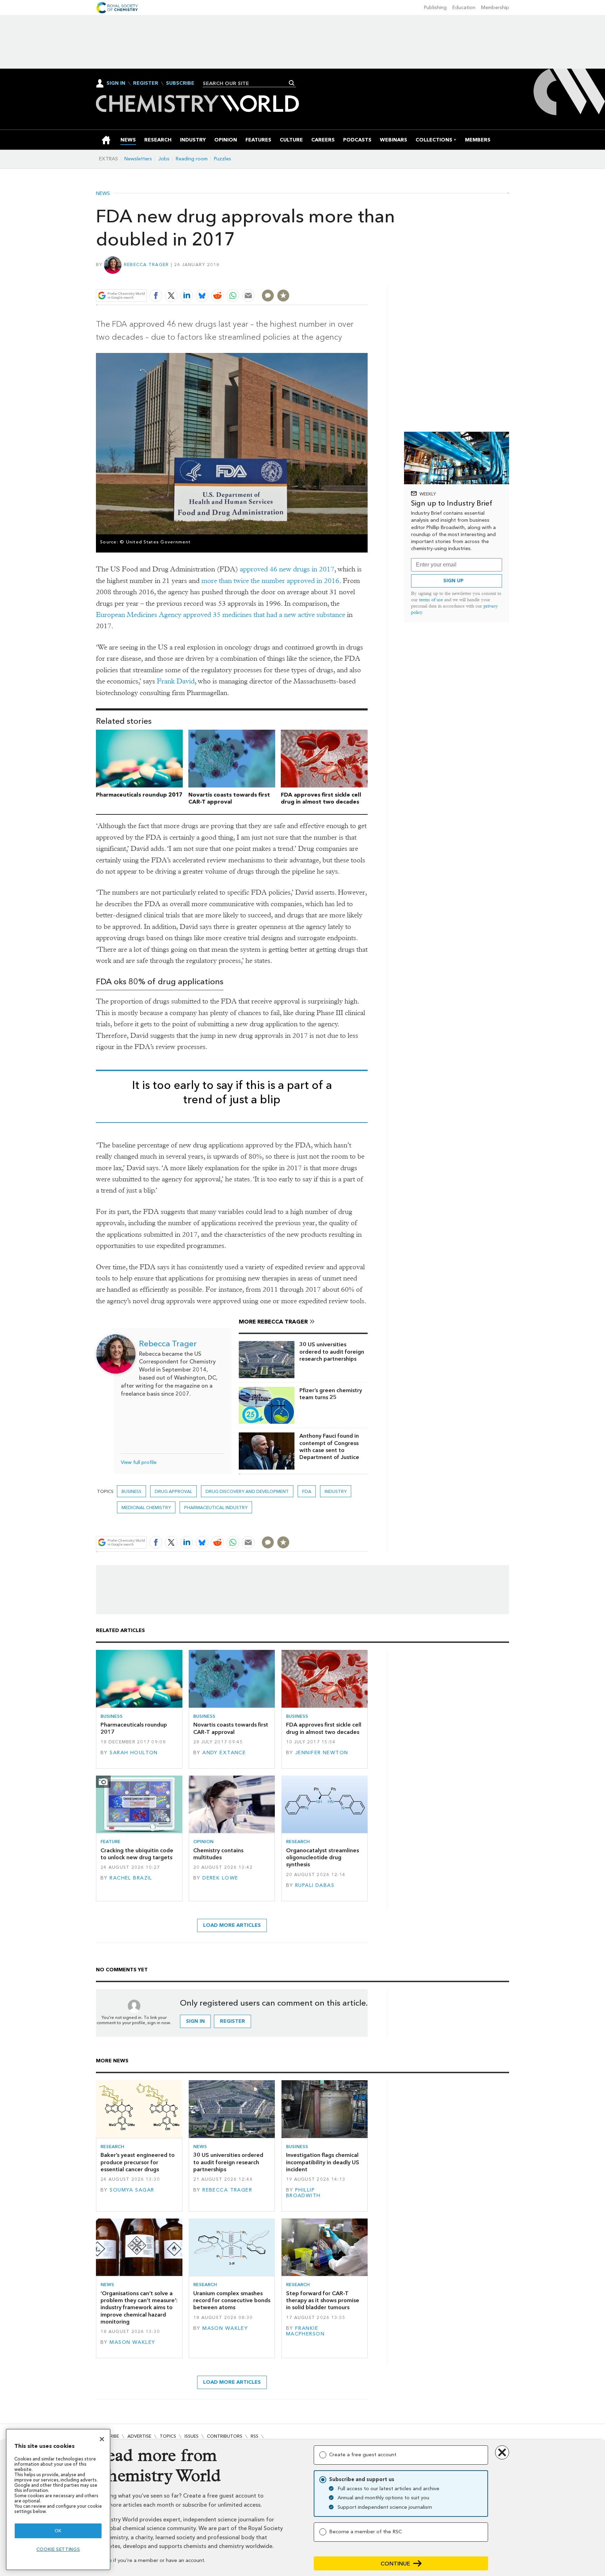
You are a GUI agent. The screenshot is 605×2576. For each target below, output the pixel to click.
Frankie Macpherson (305, 2331)
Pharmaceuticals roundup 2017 (139, 795)
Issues (192, 2436)
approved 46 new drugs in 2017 (287, 569)
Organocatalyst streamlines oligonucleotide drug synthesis (322, 1858)
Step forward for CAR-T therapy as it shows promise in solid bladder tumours (323, 2300)
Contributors (225, 2436)
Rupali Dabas (315, 1885)
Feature (110, 1842)
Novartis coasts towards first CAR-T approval (229, 798)
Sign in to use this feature (334, 279)
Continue (395, 2564)
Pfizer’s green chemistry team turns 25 (331, 1394)
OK (58, 2531)
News (103, 194)
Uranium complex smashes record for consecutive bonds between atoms (232, 2300)
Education (464, 8)
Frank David (176, 681)
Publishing (435, 8)
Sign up (453, 581)
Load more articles (232, 1925)
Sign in (195, 2021)
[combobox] (247, 83)
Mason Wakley (132, 2342)
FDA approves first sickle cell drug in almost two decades (321, 798)
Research (298, 1842)
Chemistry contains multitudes (218, 1854)
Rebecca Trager (147, 265)
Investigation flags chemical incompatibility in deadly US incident (323, 2162)
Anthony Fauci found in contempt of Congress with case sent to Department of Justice (329, 1446)
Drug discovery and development (247, 1491)
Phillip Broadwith (303, 2193)
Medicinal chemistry (146, 1508)
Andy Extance (224, 1753)
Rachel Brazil (131, 1878)
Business (131, 1491)
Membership (495, 8)
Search (292, 83)
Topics (168, 2436)
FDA (307, 1491)
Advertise (139, 2436)
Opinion (203, 1842)
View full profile (139, 1462)
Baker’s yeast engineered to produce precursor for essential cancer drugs (138, 2162)
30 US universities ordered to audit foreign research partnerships (332, 1352)
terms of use (431, 600)
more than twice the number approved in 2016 (270, 581)
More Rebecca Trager (273, 1322)
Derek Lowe (220, 1878)
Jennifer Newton (322, 1753)
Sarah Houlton (134, 1753)
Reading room (192, 159)
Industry (336, 1491)
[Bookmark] (283, 296)
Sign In (116, 83)
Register (146, 83)
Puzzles (222, 159)
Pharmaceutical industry (216, 1508)
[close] (367, 279)
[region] (58, 2499)
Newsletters (138, 159)
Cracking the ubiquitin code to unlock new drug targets (137, 1854)
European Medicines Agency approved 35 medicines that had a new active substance (221, 615)
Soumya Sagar (132, 2190)
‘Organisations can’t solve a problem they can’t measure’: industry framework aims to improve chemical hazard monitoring (139, 2307)
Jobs (164, 159)
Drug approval (173, 1491)
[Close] (102, 2439)
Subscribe (180, 83)
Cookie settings (58, 2549)
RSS (255, 2436)
